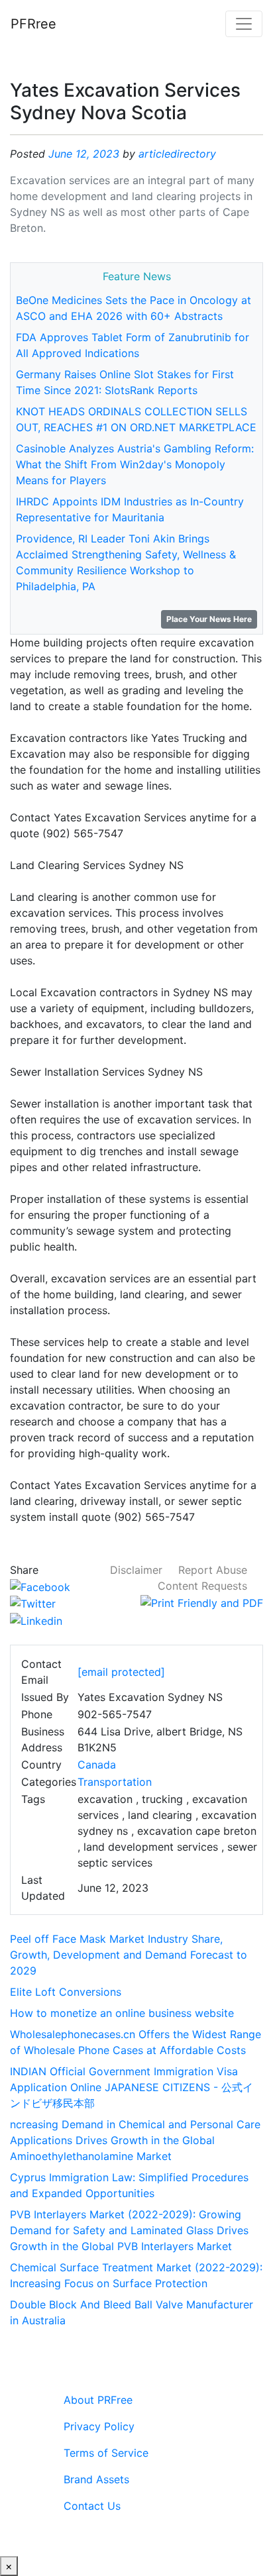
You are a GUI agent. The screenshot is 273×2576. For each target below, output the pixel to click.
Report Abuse (213, 1570)
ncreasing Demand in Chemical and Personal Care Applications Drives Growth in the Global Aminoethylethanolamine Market (135, 2140)
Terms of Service (106, 2453)
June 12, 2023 (84, 154)
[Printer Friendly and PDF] (202, 1602)
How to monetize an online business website (122, 2013)
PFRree (33, 24)
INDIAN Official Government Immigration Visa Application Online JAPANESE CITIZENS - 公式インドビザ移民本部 (132, 2087)
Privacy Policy (99, 2426)
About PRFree (98, 2400)
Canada (97, 1765)
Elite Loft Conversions (66, 1992)
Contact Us (92, 2506)
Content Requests (202, 1586)
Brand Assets (96, 2479)
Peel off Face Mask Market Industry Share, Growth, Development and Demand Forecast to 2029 (129, 1955)
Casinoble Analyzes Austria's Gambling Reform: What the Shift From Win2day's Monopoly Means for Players (135, 464)
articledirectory (177, 154)
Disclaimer (136, 1570)
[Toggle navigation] (244, 24)
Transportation (115, 1782)
